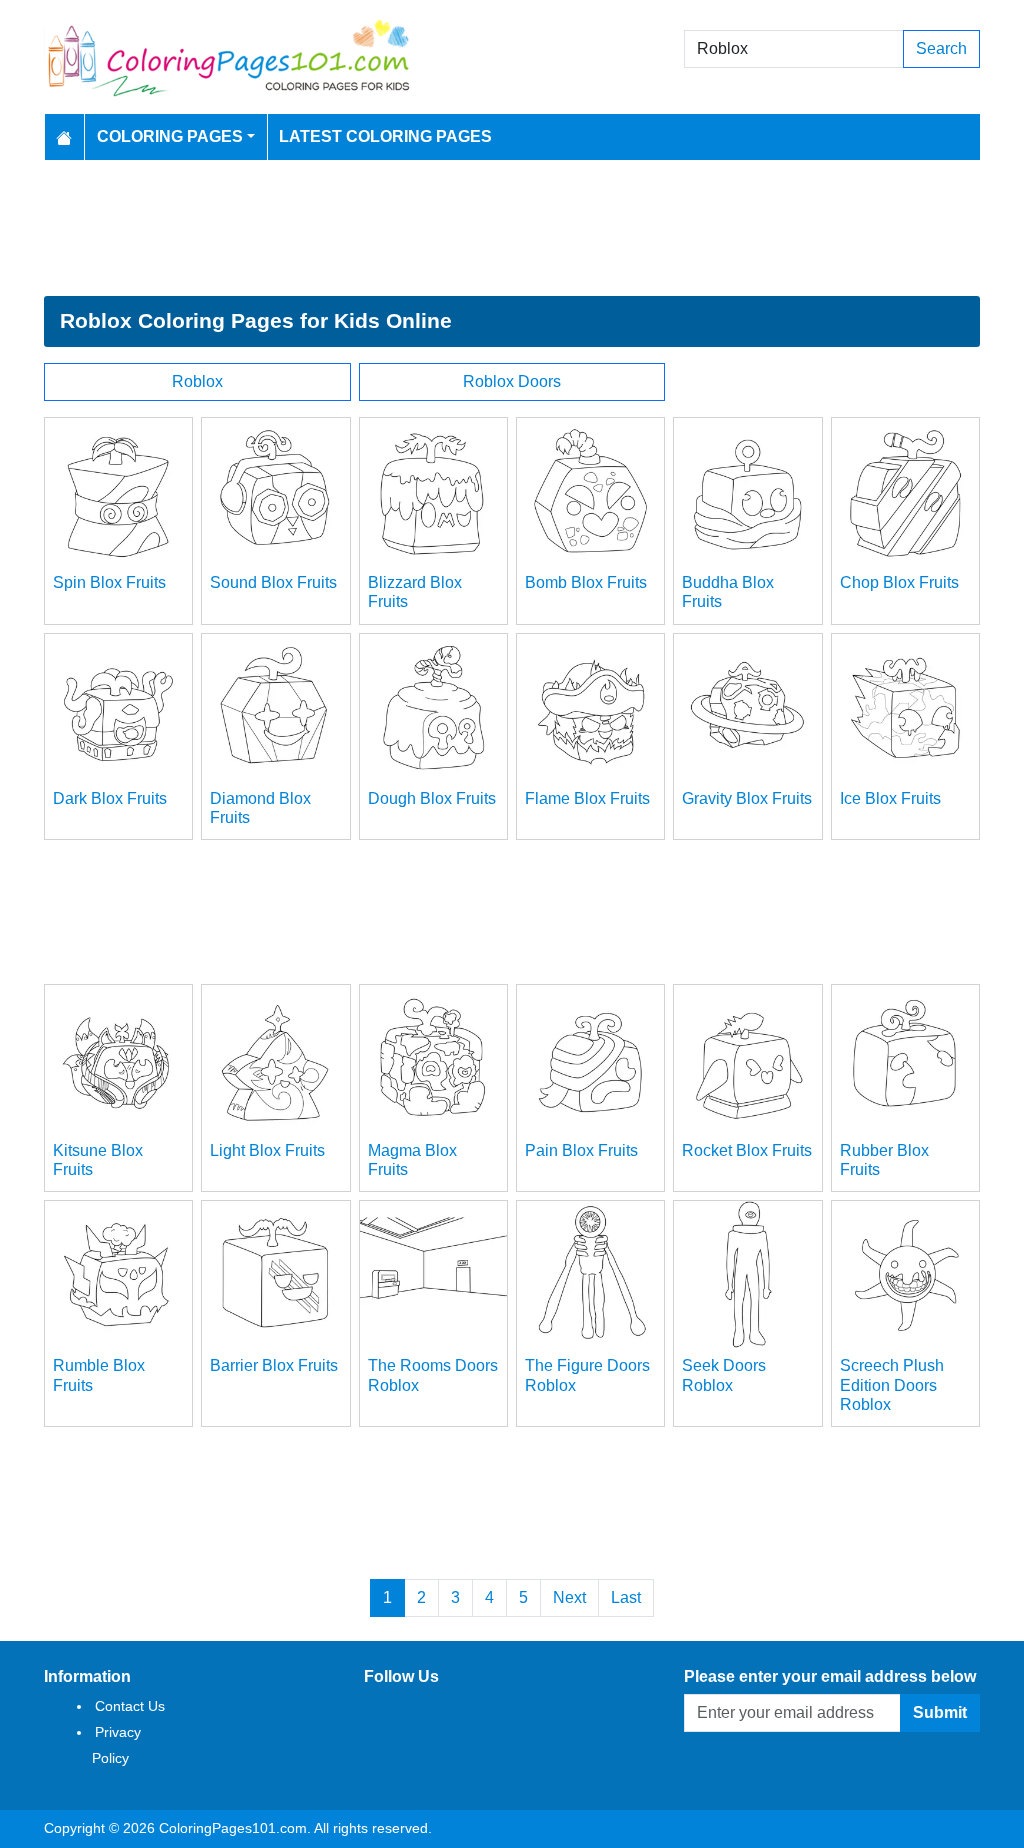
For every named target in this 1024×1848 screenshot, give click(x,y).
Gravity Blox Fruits (747, 798)
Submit (940, 1712)
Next (569, 1597)
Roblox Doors (512, 381)
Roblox (197, 381)
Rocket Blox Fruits (747, 1150)
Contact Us (130, 1706)
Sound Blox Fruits (273, 582)
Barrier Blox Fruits (274, 1365)
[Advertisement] (512, 228)
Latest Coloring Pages (385, 136)
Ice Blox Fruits (890, 798)
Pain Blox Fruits (581, 1150)
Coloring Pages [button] (170, 136)
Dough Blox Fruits (432, 798)
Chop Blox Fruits (899, 582)
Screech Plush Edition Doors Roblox (892, 1384)
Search (941, 48)
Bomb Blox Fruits (586, 582)
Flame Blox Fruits (587, 798)
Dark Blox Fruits (110, 798)
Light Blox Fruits (267, 1150)
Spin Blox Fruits (109, 582)
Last (626, 1597)
